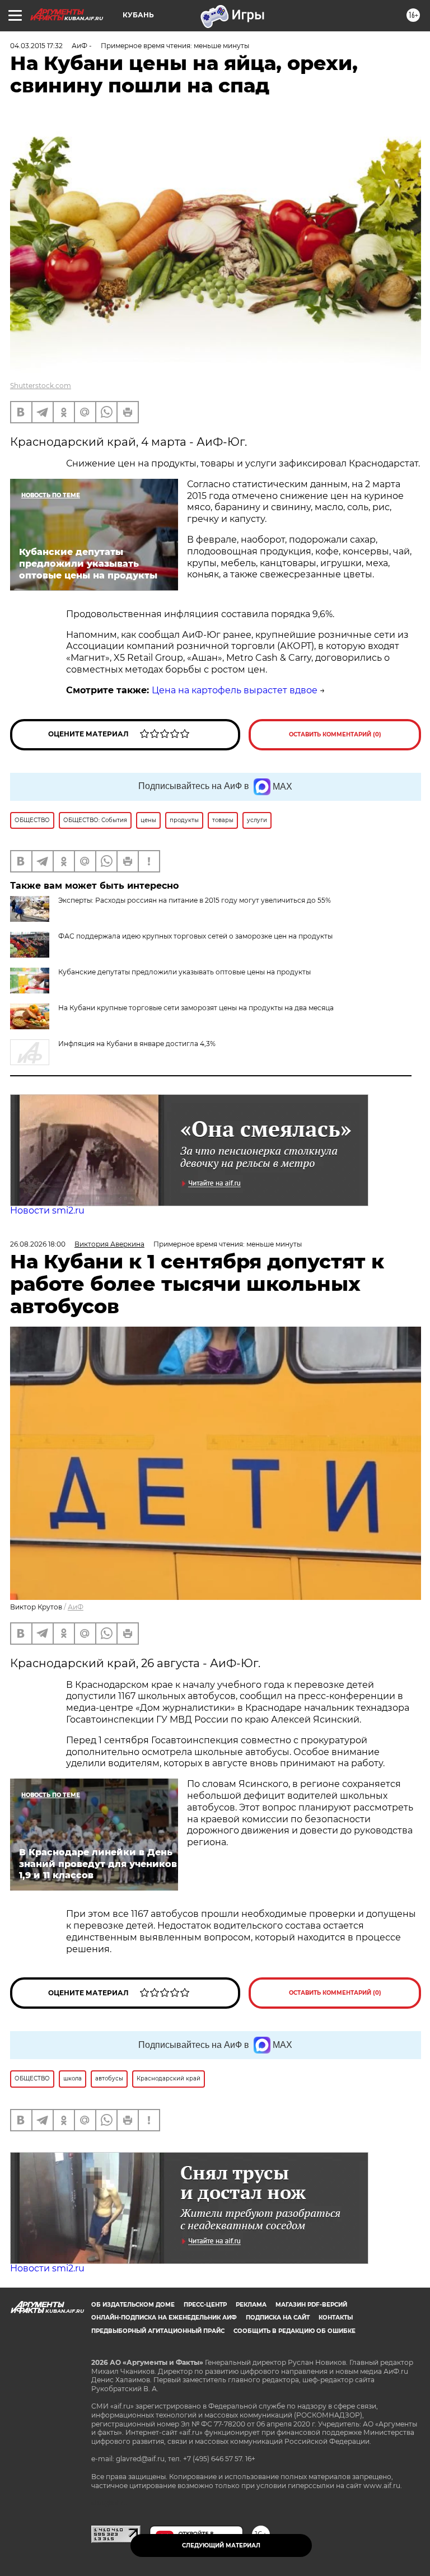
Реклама (251, 2305)
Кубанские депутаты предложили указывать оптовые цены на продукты (184, 972)
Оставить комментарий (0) (335, 734)
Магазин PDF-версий (311, 2305)
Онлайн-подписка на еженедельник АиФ (164, 2318)
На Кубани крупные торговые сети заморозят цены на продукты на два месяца (196, 1008)
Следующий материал (221, 2545)
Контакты (336, 2318)
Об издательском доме (133, 2305)
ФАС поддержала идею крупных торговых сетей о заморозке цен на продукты (195, 936)
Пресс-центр (205, 2305)
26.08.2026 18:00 (38, 1244)
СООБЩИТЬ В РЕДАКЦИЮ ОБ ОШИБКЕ (295, 2331)
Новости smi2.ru (47, 1210)
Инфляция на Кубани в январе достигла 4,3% (137, 1044)
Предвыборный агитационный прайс (158, 2331)
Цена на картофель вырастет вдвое (235, 690)
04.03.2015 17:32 (36, 46)
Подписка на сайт (278, 2318)
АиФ (76, 1607)
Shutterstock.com (41, 386)
